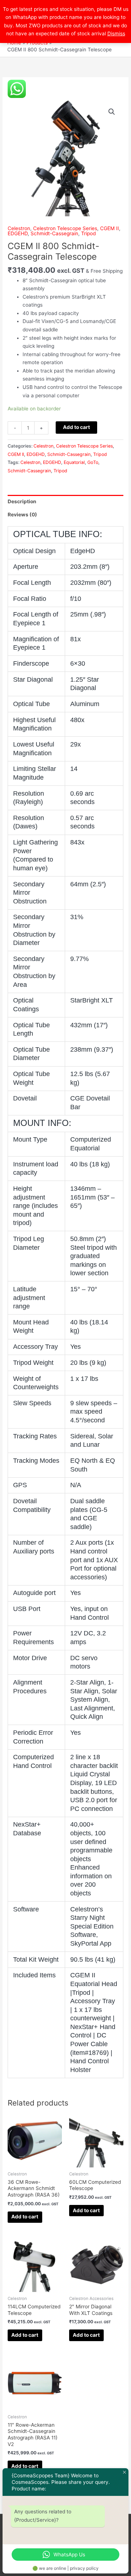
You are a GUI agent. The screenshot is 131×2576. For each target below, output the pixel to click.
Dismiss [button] (116, 34)
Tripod (88, 233)
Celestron (19, 228)
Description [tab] (22, 501)
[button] (112, 112)
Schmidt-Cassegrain (54, 233)
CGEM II (110, 228)
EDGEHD (18, 233)
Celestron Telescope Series (65, 228)
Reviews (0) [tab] (22, 515)
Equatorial (74, 462)
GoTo (93, 462)
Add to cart (76, 427)
